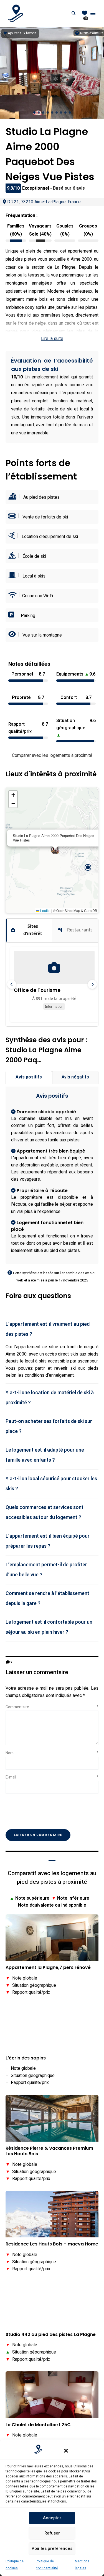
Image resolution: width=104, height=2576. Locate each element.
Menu (93, 13)
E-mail (52, 1777)
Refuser (52, 2533)
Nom (52, 1753)
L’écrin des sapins (26, 2058)
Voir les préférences (52, 2548)
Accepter (52, 2518)
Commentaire (52, 1707)
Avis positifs (29, 1077)
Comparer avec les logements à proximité (52, 755)
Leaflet (45, 910)
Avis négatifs (75, 1077)
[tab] (52, 1329)
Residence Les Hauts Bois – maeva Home (52, 2244)
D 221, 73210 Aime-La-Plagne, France (44, 202)
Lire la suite (52, 339)
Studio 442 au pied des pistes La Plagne (51, 2335)
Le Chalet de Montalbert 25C (38, 2425)
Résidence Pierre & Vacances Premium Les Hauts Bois (49, 2151)
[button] (66, 2451)
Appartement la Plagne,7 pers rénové (48, 1968)
